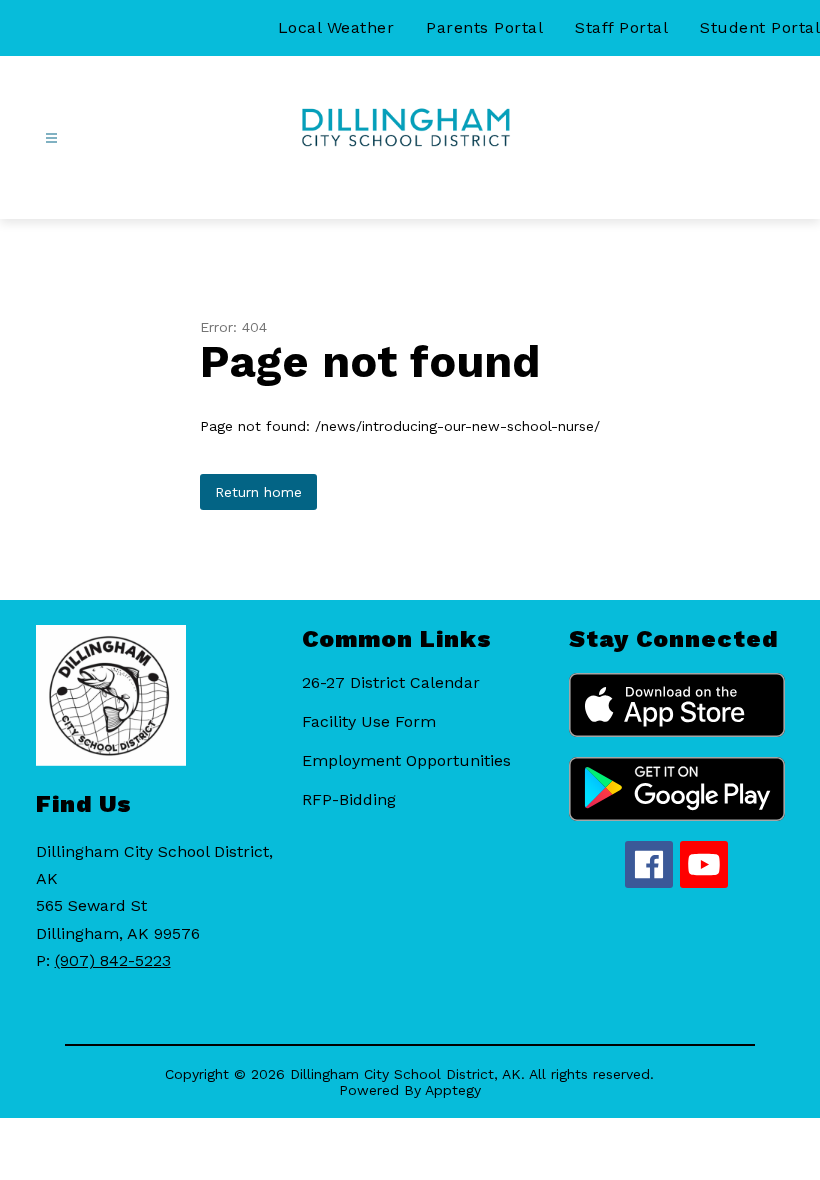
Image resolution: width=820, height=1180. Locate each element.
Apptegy (453, 1090)
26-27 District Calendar (391, 682)
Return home (258, 492)
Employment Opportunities (406, 760)
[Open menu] (51, 138)
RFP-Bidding (349, 799)
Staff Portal (621, 27)
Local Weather (336, 27)
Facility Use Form (369, 721)
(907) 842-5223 (113, 960)
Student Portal (760, 27)
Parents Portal (484, 27)
